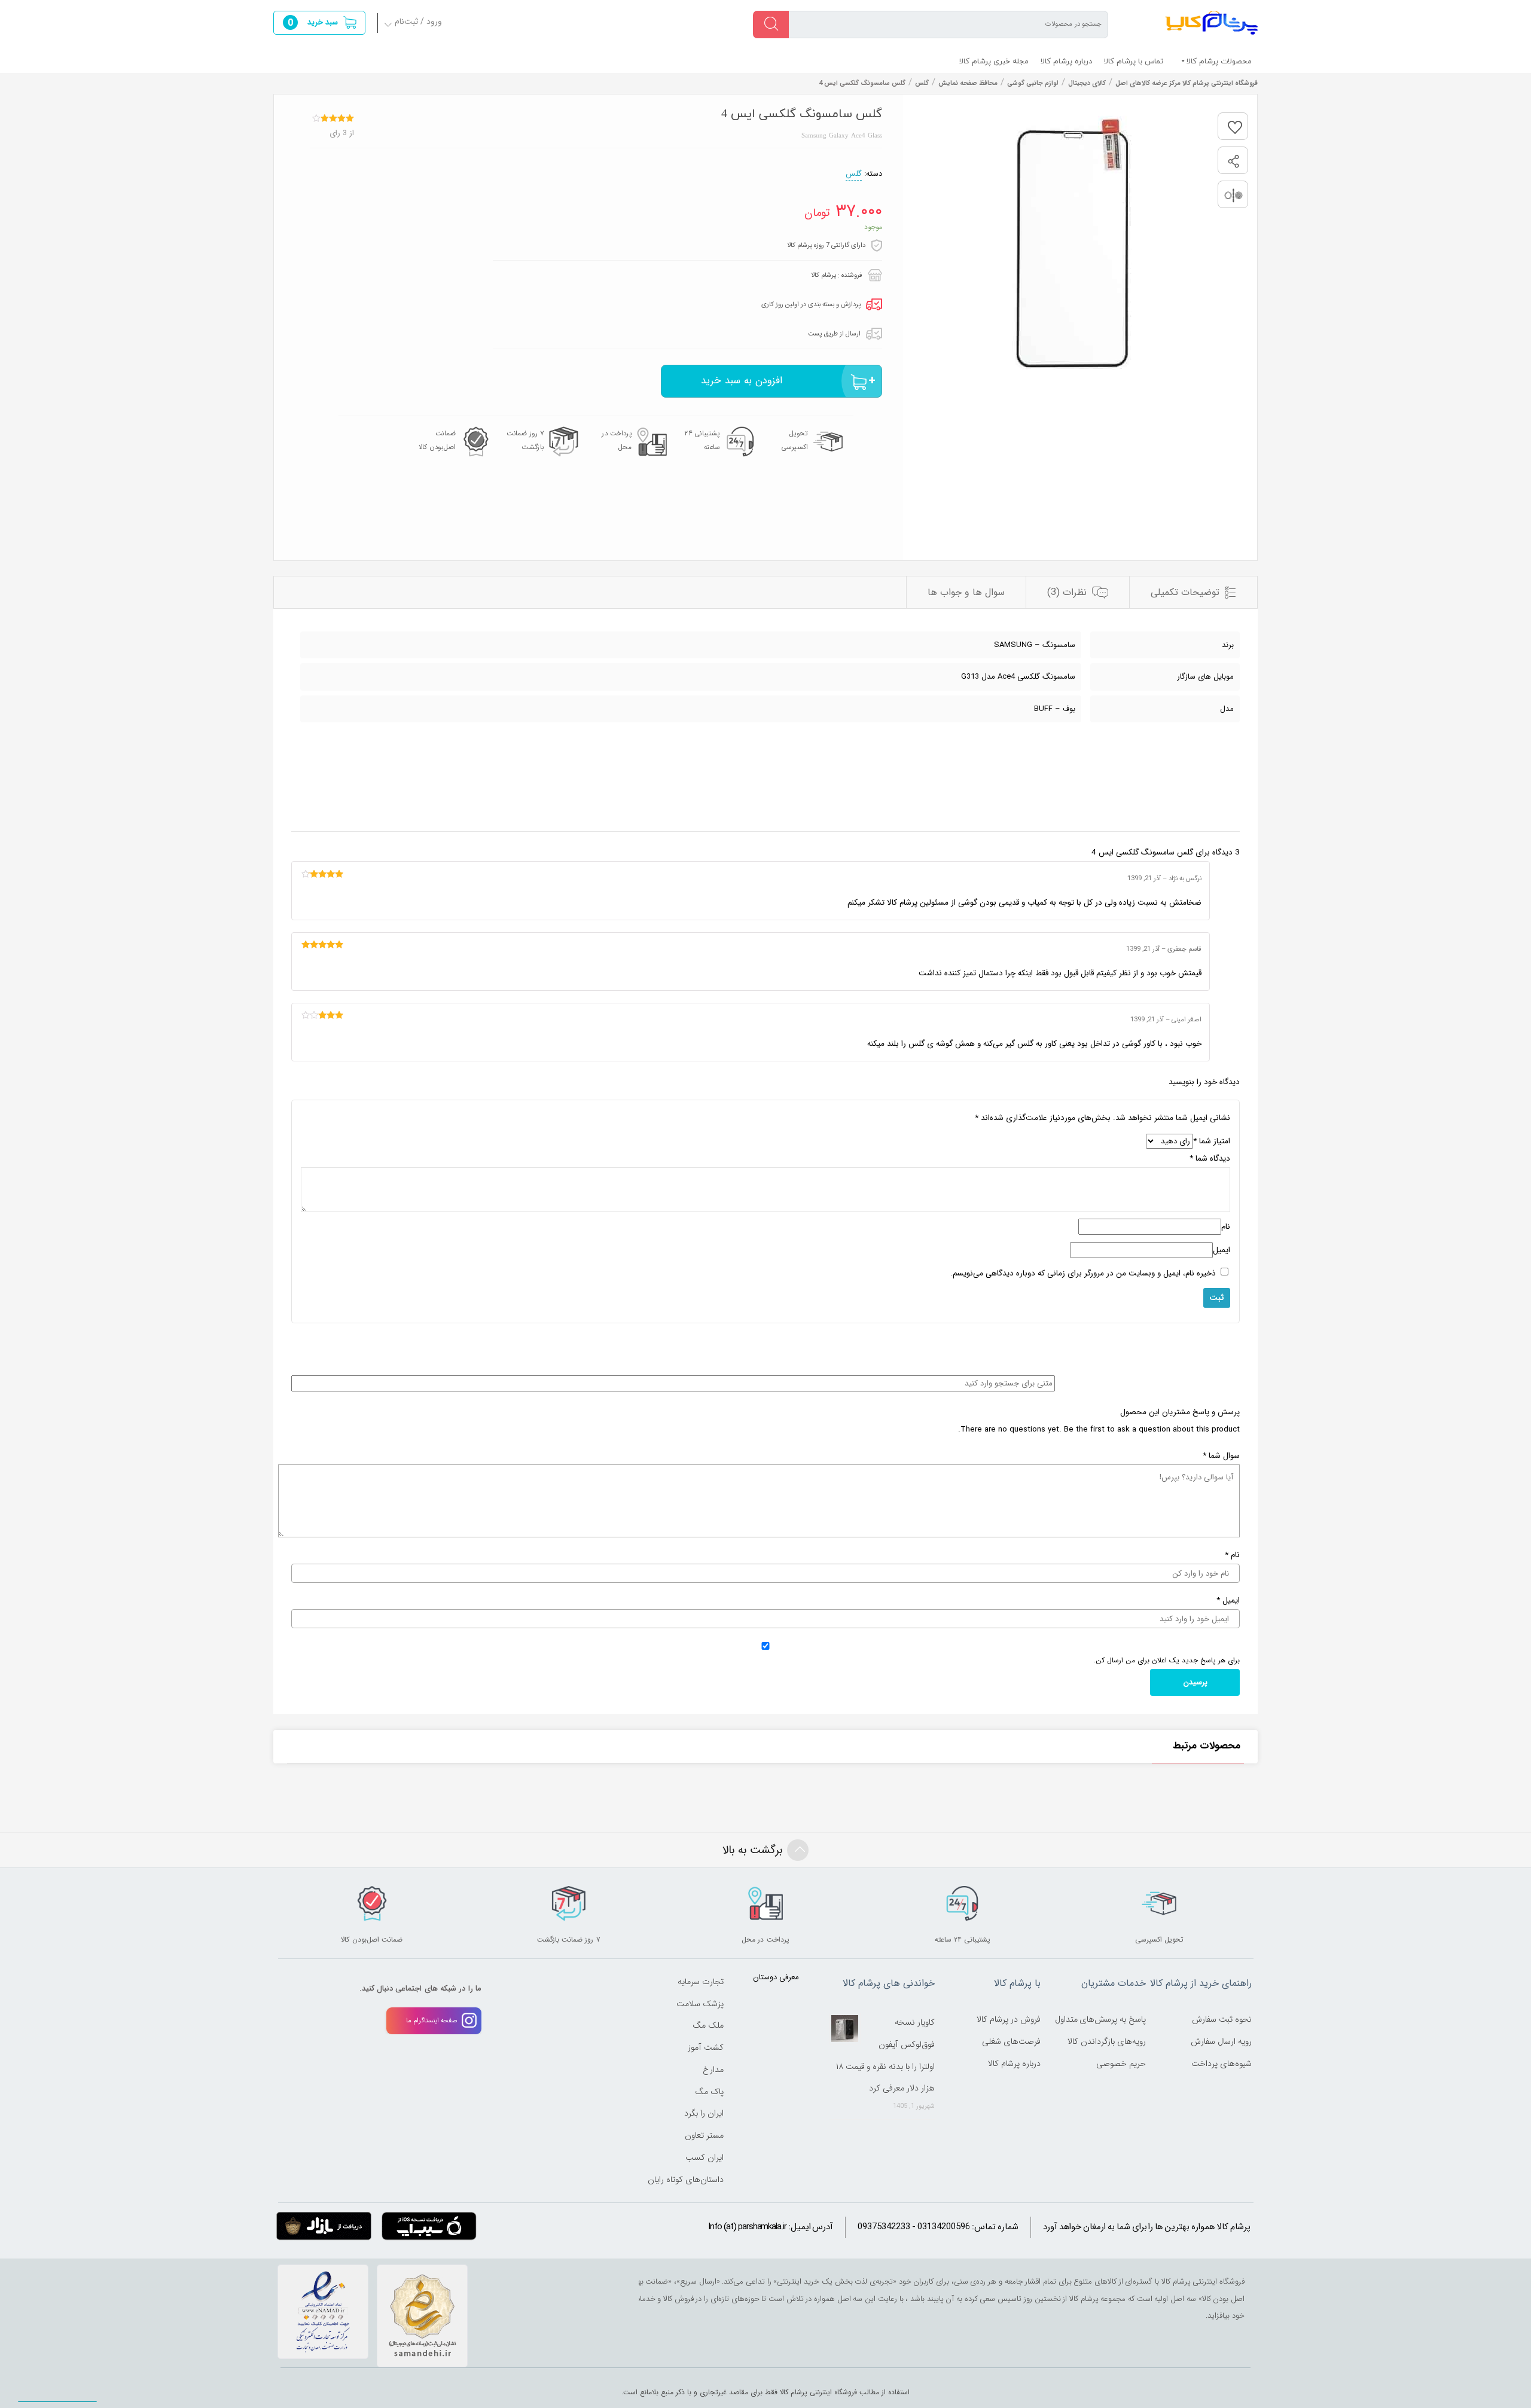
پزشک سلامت (700, 2004)
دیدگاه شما (1210, 1159)
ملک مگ (708, 2025)
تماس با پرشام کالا (1134, 61)
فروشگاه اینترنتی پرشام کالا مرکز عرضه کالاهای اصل (1211, 23)
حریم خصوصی (1121, 2064)
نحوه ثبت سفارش (1222, 2019)
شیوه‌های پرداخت (1222, 2064)
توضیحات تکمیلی (1185, 592)
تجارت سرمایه (701, 1982)
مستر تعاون (704, 2135)
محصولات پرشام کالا (1219, 61)
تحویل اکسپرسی (795, 440)
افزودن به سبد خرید (742, 381)
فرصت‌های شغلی (1011, 2041)
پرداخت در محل (617, 440)
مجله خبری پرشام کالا (994, 61)
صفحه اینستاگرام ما (432, 2021)
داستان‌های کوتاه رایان (686, 2180)
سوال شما (1221, 1456)
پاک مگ (709, 2092)
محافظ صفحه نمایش (968, 83)
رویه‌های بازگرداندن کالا (1107, 2041)
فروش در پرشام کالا (1009, 2019)
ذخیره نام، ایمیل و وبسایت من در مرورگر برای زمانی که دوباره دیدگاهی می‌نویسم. (1083, 1273)
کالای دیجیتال (1087, 83)
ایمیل (1222, 1250)
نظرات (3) (1067, 592)
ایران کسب (704, 2157)
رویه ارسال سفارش (1221, 2041)
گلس (922, 83)
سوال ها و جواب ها (966, 592)
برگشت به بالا (752, 1850)
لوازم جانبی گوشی (1033, 83)
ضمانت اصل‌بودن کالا (437, 440)
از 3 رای (342, 133)
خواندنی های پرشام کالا (889, 1983)
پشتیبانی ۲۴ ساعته (702, 440)
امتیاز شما (1212, 1141)
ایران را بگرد (704, 2113)
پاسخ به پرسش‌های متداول (1101, 2019)
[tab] (1193, 592)
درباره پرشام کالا (1066, 61)
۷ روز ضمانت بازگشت (525, 440)
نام (1226, 1227)
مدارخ (713, 2070)
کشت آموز (706, 2047)
